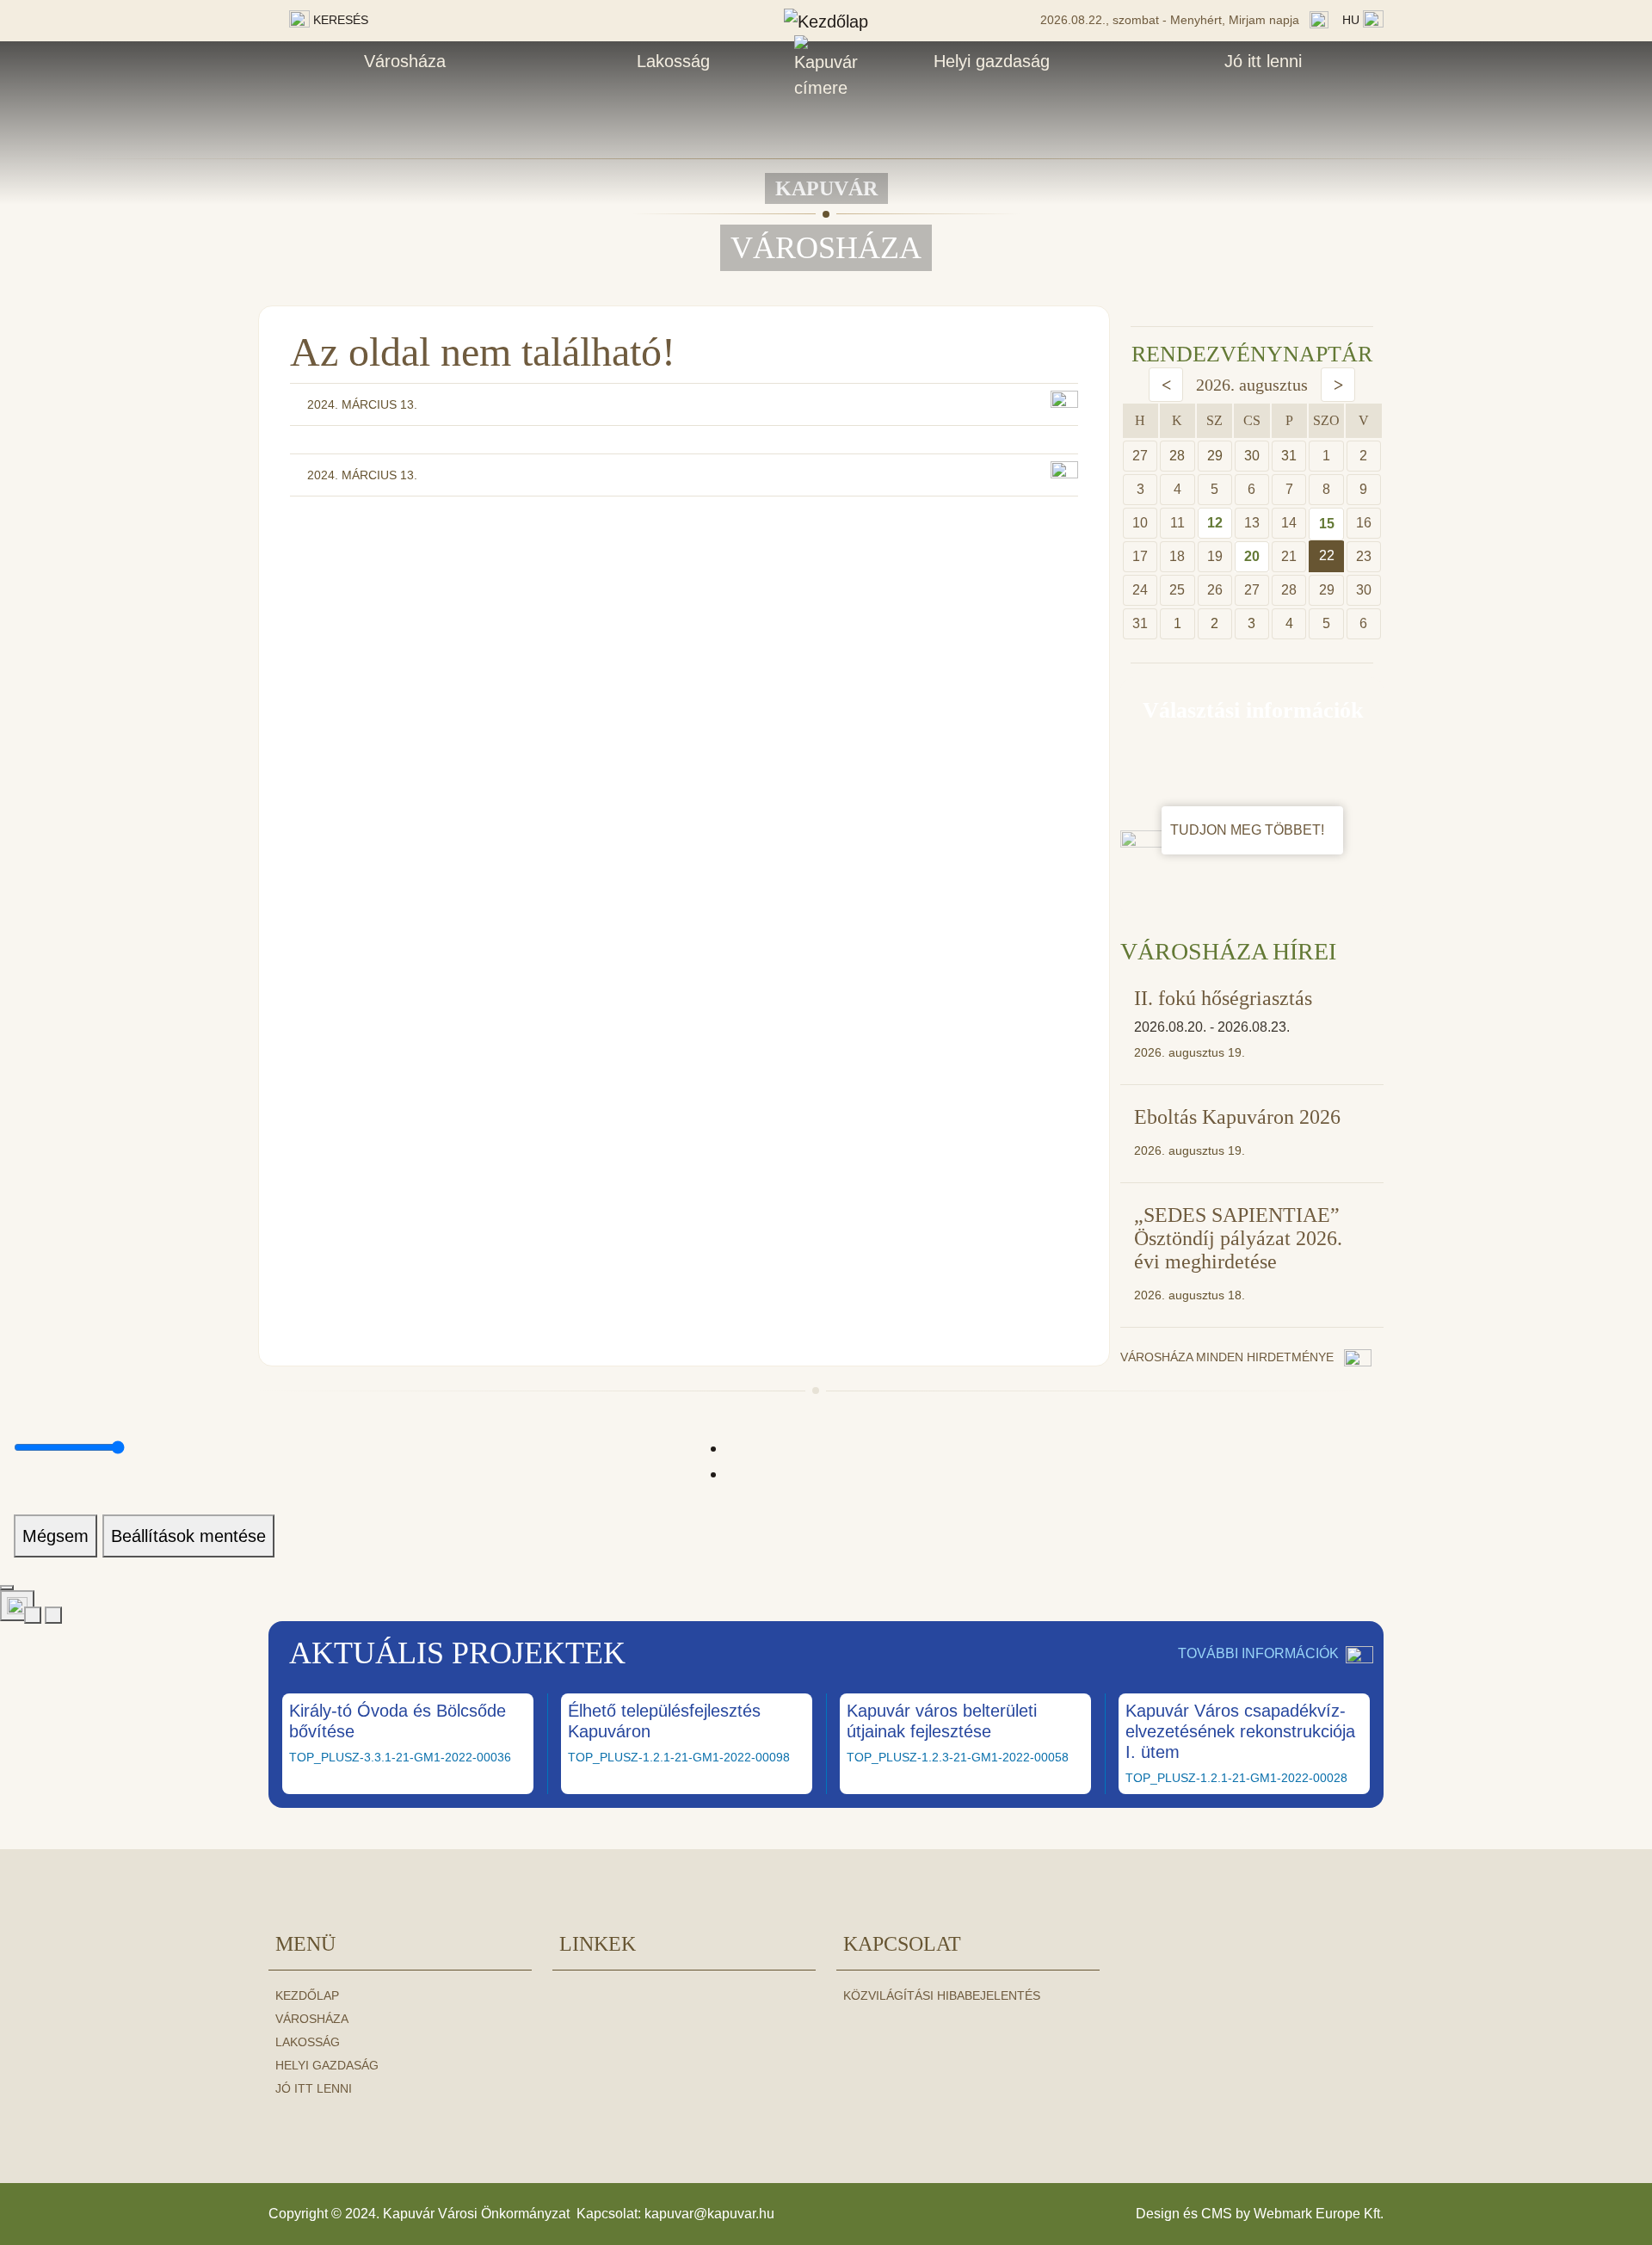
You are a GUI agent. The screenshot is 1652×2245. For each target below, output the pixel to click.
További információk (1258, 1653)
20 (1252, 556)
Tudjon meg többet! (1249, 830)
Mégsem (55, 1536)
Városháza (405, 61)
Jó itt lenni (1263, 61)
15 (1327, 524)
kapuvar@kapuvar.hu (709, 2214)
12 (1215, 523)
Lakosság (673, 61)
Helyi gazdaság (992, 61)
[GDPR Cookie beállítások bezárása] (7, 1588)
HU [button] (1353, 20)
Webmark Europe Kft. (1319, 2214)
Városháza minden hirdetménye (1229, 1357)
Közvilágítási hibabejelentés (942, 1995)
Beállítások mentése (188, 1536)
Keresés (339, 20)
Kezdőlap (307, 1995)
